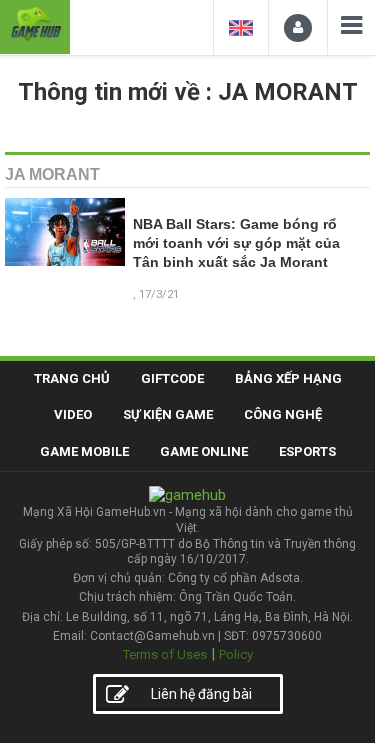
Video (73, 414)
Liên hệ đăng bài (201, 694)
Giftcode (172, 378)
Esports (307, 451)
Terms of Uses (165, 654)
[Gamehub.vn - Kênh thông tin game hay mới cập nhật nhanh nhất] (35, 24)
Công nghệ (283, 414)
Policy (236, 654)
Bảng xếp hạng (288, 378)
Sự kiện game (168, 414)
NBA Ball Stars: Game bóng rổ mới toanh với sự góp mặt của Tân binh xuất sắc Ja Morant (236, 243)
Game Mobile (84, 451)
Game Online (204, 451)
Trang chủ (72, 378)
